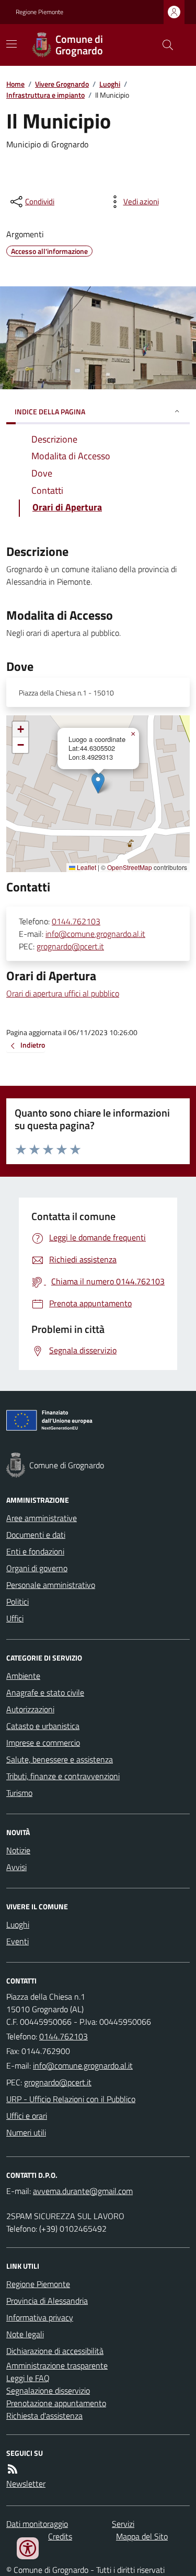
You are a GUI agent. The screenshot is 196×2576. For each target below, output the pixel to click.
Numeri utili (26, 2132)
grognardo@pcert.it (70, 946)
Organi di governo (37, 1568)
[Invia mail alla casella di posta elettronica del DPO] (83, 2191)
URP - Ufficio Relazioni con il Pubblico (71, 2099)
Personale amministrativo (51, 1585)
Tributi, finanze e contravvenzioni (63, 1776)
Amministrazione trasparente (57, 2365)
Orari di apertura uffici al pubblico (63, 993)
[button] (98, 783)
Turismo (19, 1793)
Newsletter (26, 2484)
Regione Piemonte (39, 12)
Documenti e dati (36, 1535)
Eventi (18, 1941)
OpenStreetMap (130, 867)
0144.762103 (76, 921)
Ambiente (23, 1676)
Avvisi (16, 1867)
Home (15, 84)
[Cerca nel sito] (164, 45)
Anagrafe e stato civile (45, 1692)
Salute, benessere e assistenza (60, 1759)
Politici (18, 1602)
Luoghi (110, 84)
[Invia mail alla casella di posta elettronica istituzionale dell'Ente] (83, 2066)
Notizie (18, 1850)
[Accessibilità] (28, 2548)
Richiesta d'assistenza (44, 2416)
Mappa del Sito (142, 2536)
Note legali (25, 2334)
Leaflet (86, 867)
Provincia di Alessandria (47, 2301)
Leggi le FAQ (28, 2378)
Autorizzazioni (30, 1709)
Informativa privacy (40, 2317)
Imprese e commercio (43, 1743)
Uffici (15, 1618)
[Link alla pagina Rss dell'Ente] (13, 2469)
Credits (60, 2536)
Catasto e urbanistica (43, 1726)
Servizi (123, 2524)
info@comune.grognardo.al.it (95, 934)
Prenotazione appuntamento (56, 2403)
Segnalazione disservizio (48, 2391)
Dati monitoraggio (37, 2524)
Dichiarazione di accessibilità (55, 2351)
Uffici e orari (27, 2116)
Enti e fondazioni (35, 1551)
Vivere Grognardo (62, 84)
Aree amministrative (42, 1518)
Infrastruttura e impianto (45, 95)
